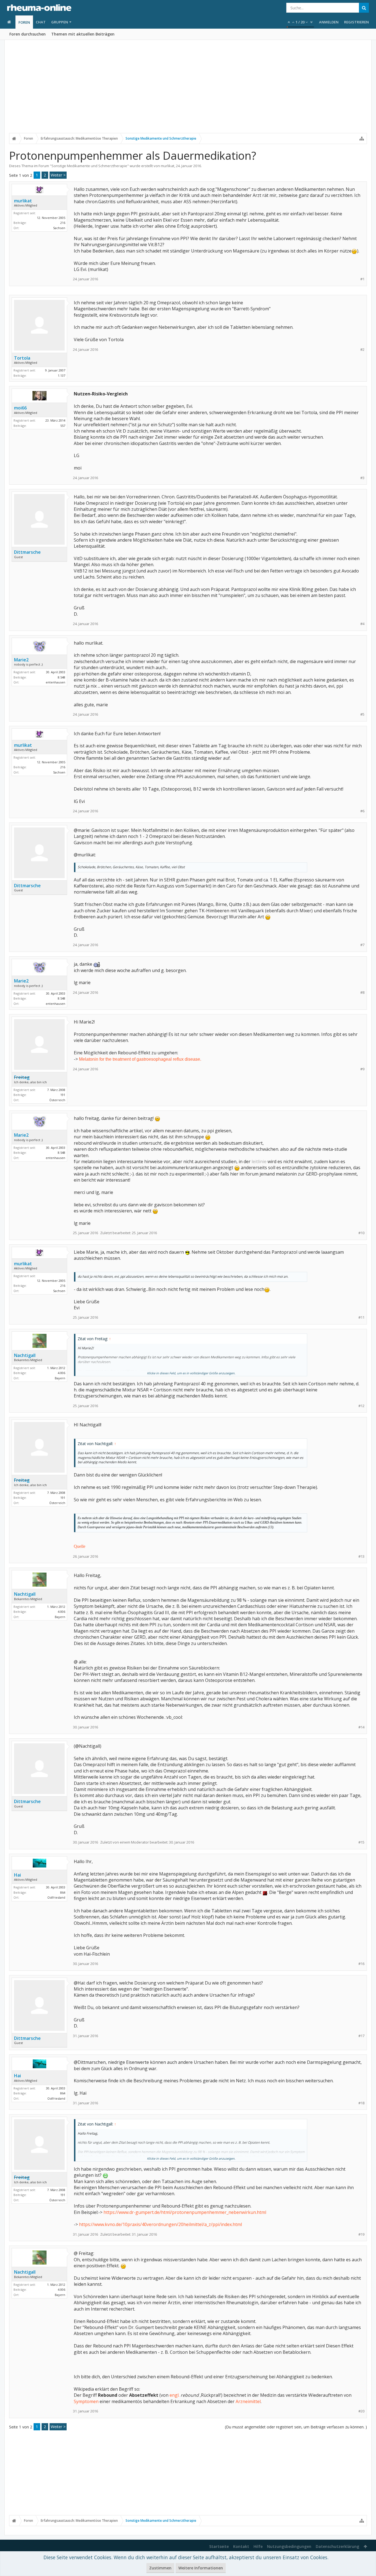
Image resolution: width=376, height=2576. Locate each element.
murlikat (167, 166)
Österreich (57, 1100)
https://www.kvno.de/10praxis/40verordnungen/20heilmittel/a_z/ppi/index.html (160, 2224)
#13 (361, 1556)
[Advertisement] (188, 90)
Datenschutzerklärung (337, 2546)
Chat (41, 22)
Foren (24, 22)
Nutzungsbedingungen (289, 2546)
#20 (361, 2411)
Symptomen (86, 2401)
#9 (362, 1069)
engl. (175, 2395)
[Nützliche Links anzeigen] (362, 139)
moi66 (20, 408)
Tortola (22, 358)
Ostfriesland (56, 1897)
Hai (17, 1875)
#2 (362, 350)
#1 (362, 279)
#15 (361, 1842)
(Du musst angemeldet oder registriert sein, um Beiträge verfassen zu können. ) (296, 2427)
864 (63, 1892)
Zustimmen (160, 2568)
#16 (361, 1964)
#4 (362, 624)
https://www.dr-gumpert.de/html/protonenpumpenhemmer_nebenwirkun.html (185, 2212)
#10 (361, 1233)
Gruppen (60, 22)
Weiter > (58, 175)
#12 (361, 1406)
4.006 (62, 1373)
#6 (362, 811)
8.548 (62, 677)
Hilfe (258, 2546)
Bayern (60, 1378)
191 (63, 1095)
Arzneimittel (248, 2401)
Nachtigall (25, 1355)
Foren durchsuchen (28, 34)
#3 (362, 478)
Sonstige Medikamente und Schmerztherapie (89, 166)
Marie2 (21, 660)
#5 (362, 714)
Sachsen (59, 228)
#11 (361, 1317)
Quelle (80, 1546)
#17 (361, 2036)
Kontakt (241, 2546)
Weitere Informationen (201, 2568)
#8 (362, 993)
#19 (361, 2234)
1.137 (62, 375)
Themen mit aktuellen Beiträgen (83, 34)
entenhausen (55, 682)
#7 (362, 945)
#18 (361, 2103)
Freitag (22, 1077)
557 (63, 426)
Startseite (219, 2546)
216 (63, 223)
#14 (361, 1727)
